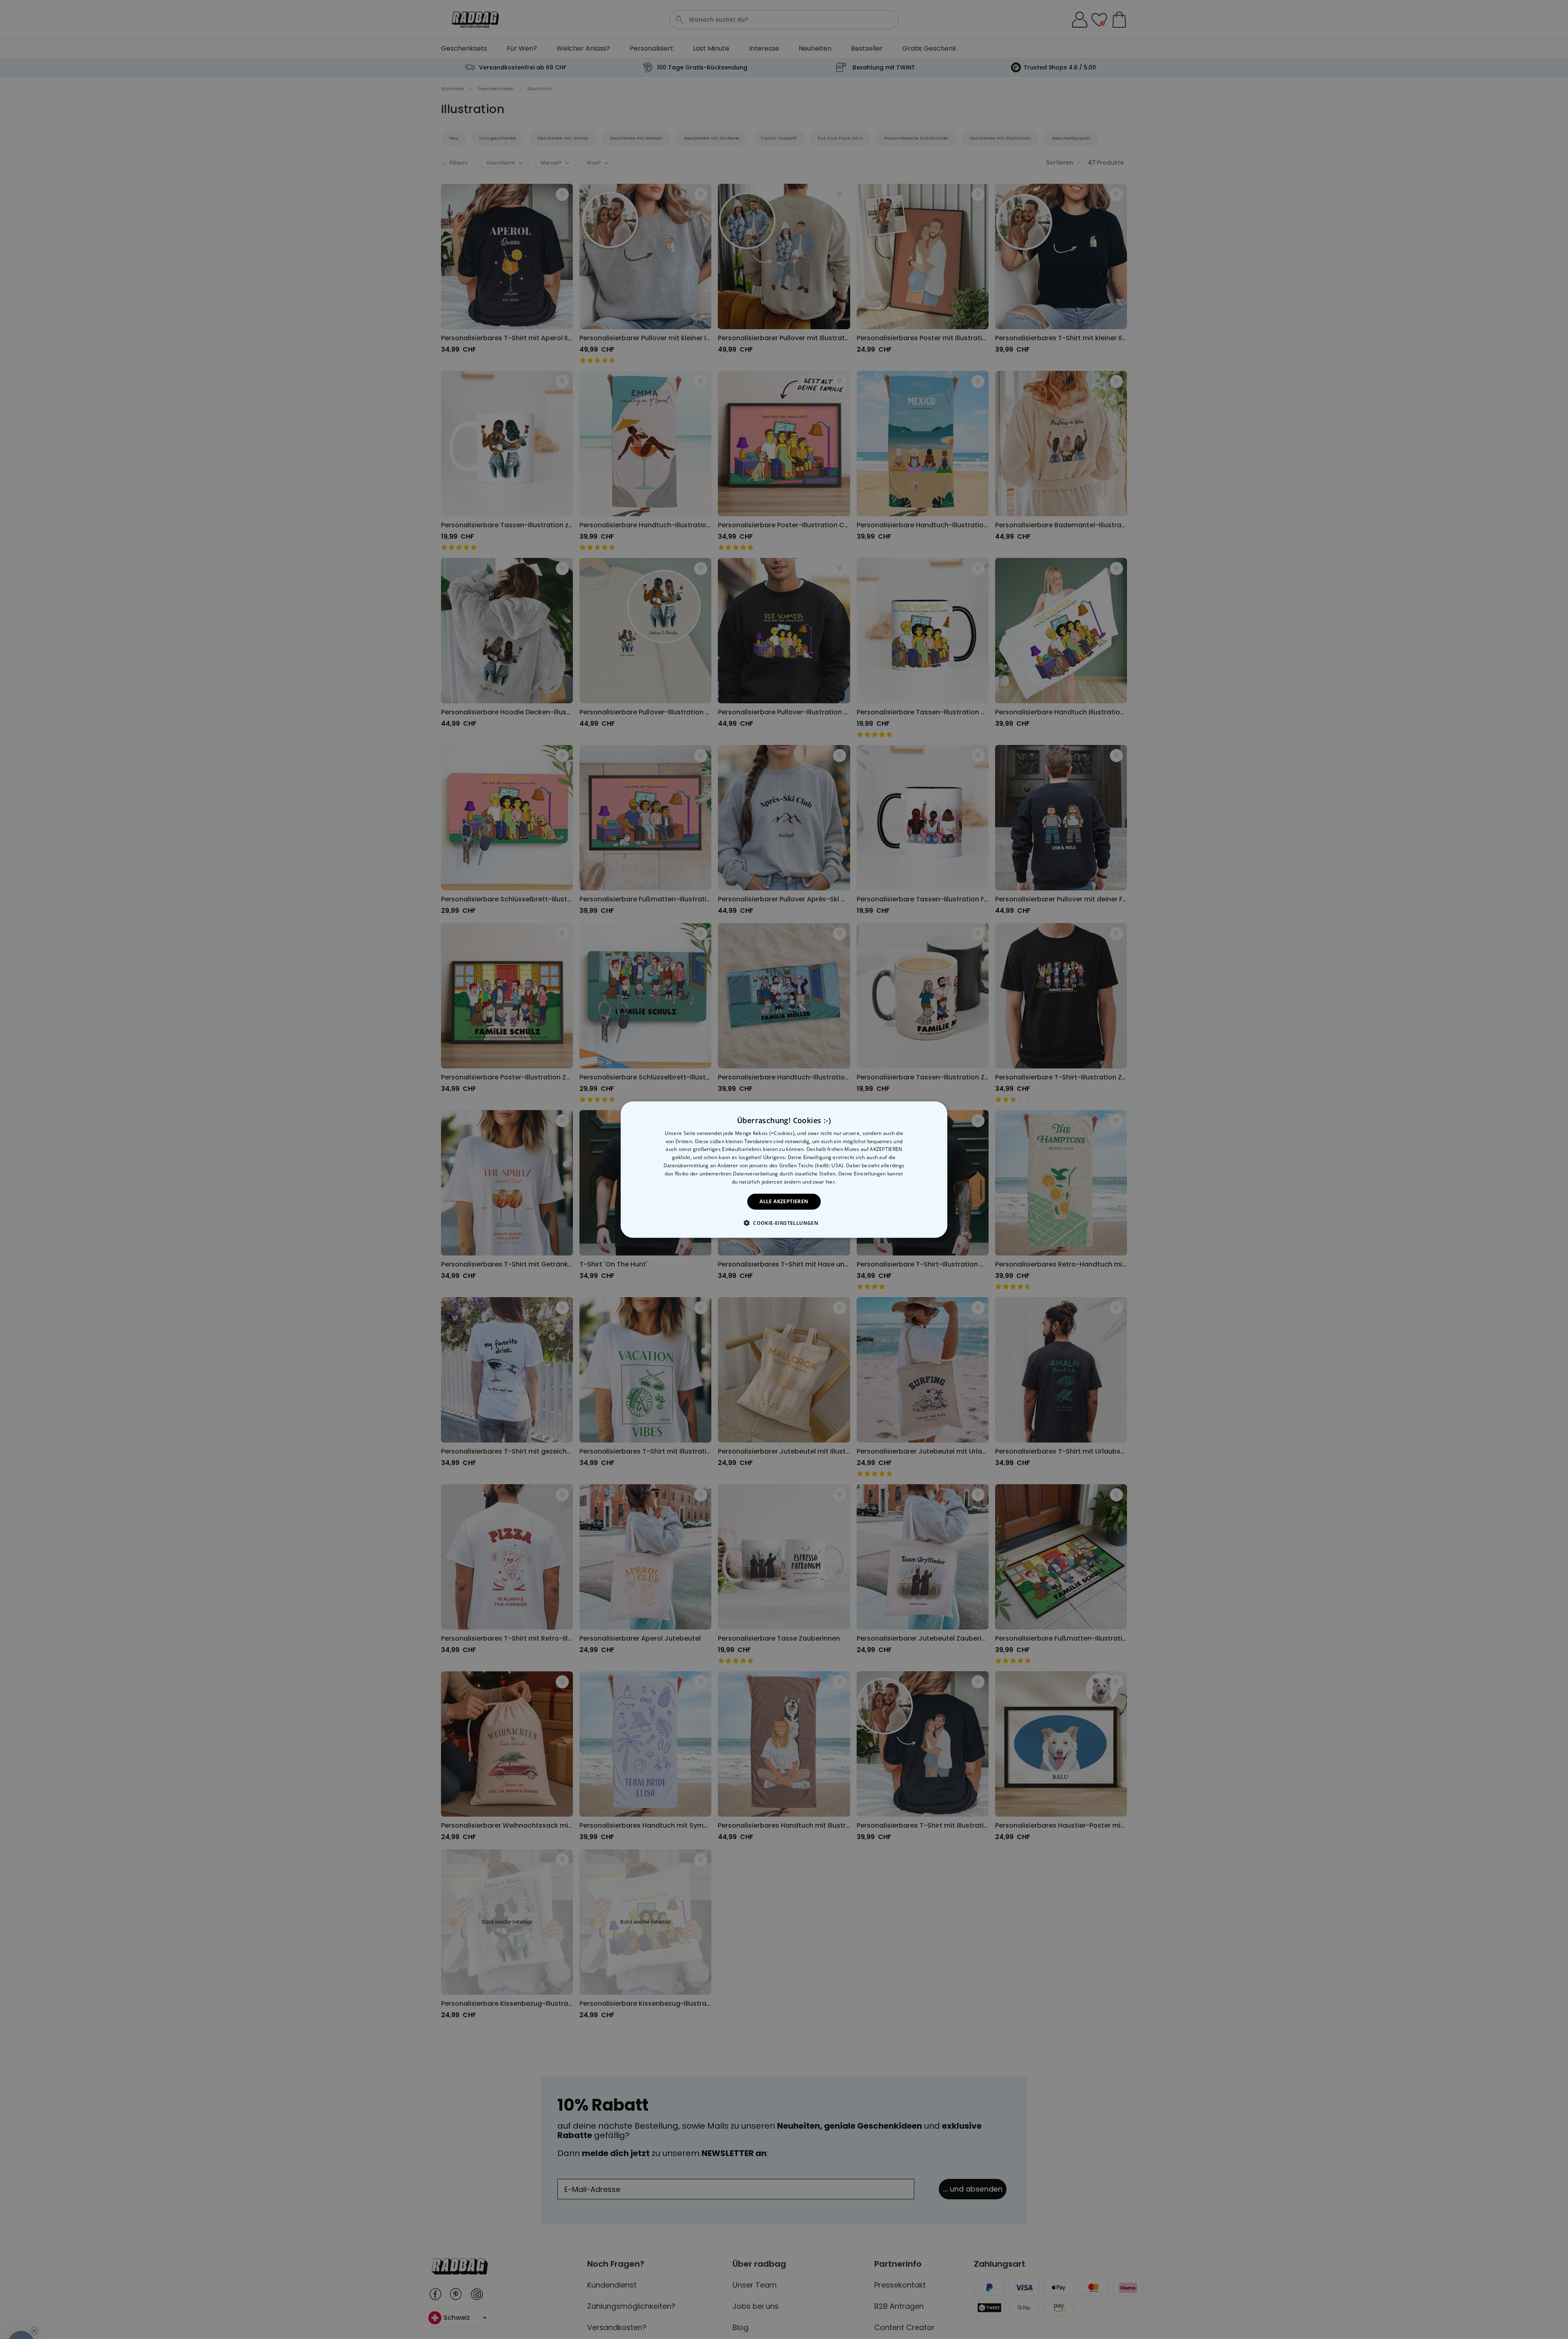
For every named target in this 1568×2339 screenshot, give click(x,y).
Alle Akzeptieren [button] (784, 1201)
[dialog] (784, 1169)
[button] (784, 1223)
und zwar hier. (819, 1181)
